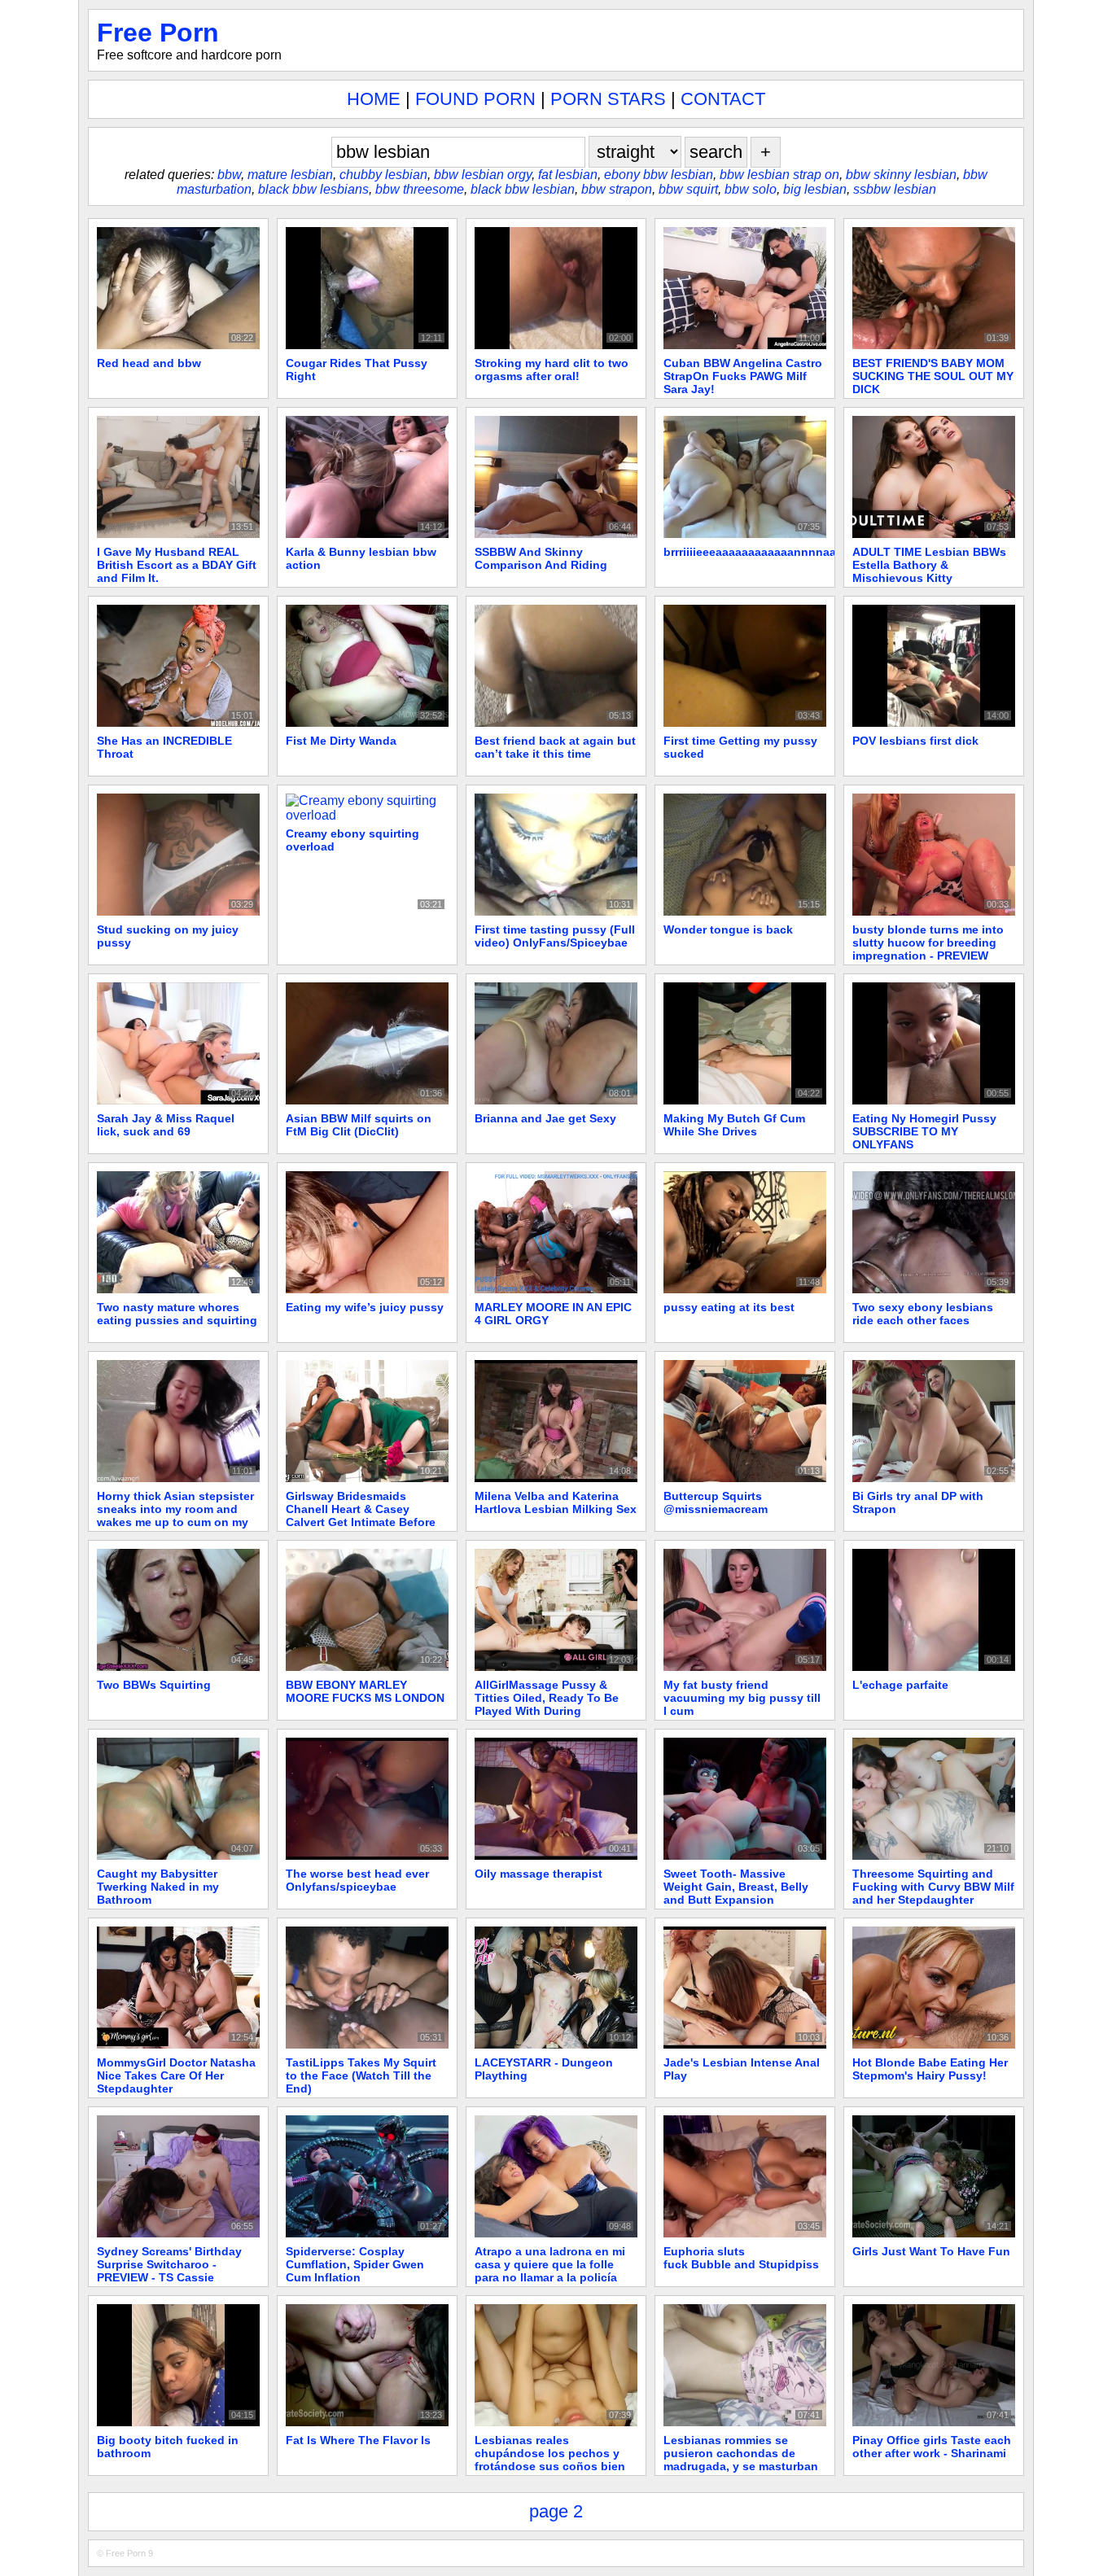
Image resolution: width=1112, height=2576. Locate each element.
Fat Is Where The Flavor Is (358, 2440)
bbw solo (751, 189)
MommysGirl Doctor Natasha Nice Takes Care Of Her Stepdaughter (176, 2075)
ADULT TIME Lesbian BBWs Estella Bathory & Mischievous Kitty (929, 565)
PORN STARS (608, 99)
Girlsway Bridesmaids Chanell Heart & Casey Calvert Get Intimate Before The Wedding (361, 1515)
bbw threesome (420, 189)
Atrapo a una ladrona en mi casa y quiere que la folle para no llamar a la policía (550, 2264)
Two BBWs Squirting (154, 1685)
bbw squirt (688, 189)
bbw (229, 175)
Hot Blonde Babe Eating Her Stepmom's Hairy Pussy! (930, 2069)
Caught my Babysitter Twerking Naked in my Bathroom (158, 1887)
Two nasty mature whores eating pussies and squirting (177, 1314)
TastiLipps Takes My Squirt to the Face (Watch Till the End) (361, 2075)
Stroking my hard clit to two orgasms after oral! (552, 370)
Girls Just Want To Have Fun (931, 2251)
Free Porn (158, 33)
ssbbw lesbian (895, 189)
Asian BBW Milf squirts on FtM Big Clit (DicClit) (359, 1125)
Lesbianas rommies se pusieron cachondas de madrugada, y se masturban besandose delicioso (741, 2460)
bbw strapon (617, 189)
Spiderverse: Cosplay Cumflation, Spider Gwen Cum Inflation (355, 2264)
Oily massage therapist (538, 1874)
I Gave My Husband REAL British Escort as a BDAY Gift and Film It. (177, 565)
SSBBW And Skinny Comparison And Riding (541, 558)
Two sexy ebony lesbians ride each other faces (923, 1314)
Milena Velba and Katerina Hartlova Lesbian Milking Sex (556, 1502)
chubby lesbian (383, 175)
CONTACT (723, 99)
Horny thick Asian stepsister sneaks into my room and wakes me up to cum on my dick (175, 1515)
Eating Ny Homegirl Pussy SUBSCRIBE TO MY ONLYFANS (924, 1131)
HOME (374, 99)
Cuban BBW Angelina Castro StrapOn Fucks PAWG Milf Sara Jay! (743, 376)
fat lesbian (568, 175)
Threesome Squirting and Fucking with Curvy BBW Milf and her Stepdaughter (933, 1887)
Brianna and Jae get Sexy (545, 1118)
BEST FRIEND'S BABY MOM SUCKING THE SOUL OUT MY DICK (933, 376)
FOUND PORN (475, 99)
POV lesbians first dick (915, 741)
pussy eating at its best (729, 1307)
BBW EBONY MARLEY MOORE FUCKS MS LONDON (365, 1691)
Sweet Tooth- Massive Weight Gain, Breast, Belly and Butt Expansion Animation (736, 1893)
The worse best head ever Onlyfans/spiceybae (357, 1880)
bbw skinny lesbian (901, 175)
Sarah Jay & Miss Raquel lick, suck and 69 (166, 1125)
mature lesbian (290, 175)
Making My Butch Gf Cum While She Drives (734, 1125)
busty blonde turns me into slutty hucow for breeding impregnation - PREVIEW (928, 942)
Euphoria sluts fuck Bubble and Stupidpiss (741, 2258)
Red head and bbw (149, 363)
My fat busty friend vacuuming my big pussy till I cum (742, 1698)
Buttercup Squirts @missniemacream (716, 1502)
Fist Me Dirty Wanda (341, 741)
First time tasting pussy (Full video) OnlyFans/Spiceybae (555, 936)
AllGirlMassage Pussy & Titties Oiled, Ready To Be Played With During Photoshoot (547, 1704)
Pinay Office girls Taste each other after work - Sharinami (932, 2447)
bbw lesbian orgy (483, 175)
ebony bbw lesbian (659, 175)
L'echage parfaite (900, 1685)
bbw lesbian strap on (779, 175)
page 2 (556, 2511)
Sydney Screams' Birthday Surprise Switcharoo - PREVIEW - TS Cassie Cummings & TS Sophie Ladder (169, 2277)
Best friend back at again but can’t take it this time (555, 747)
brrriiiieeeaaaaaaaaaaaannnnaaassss (766, 552)
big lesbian (815, 189)
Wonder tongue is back (728, 929)
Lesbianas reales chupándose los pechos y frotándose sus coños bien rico (550, 2460)
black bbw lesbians (313, 189)
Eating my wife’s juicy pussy (365, 1307)
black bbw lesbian (523, 189)
